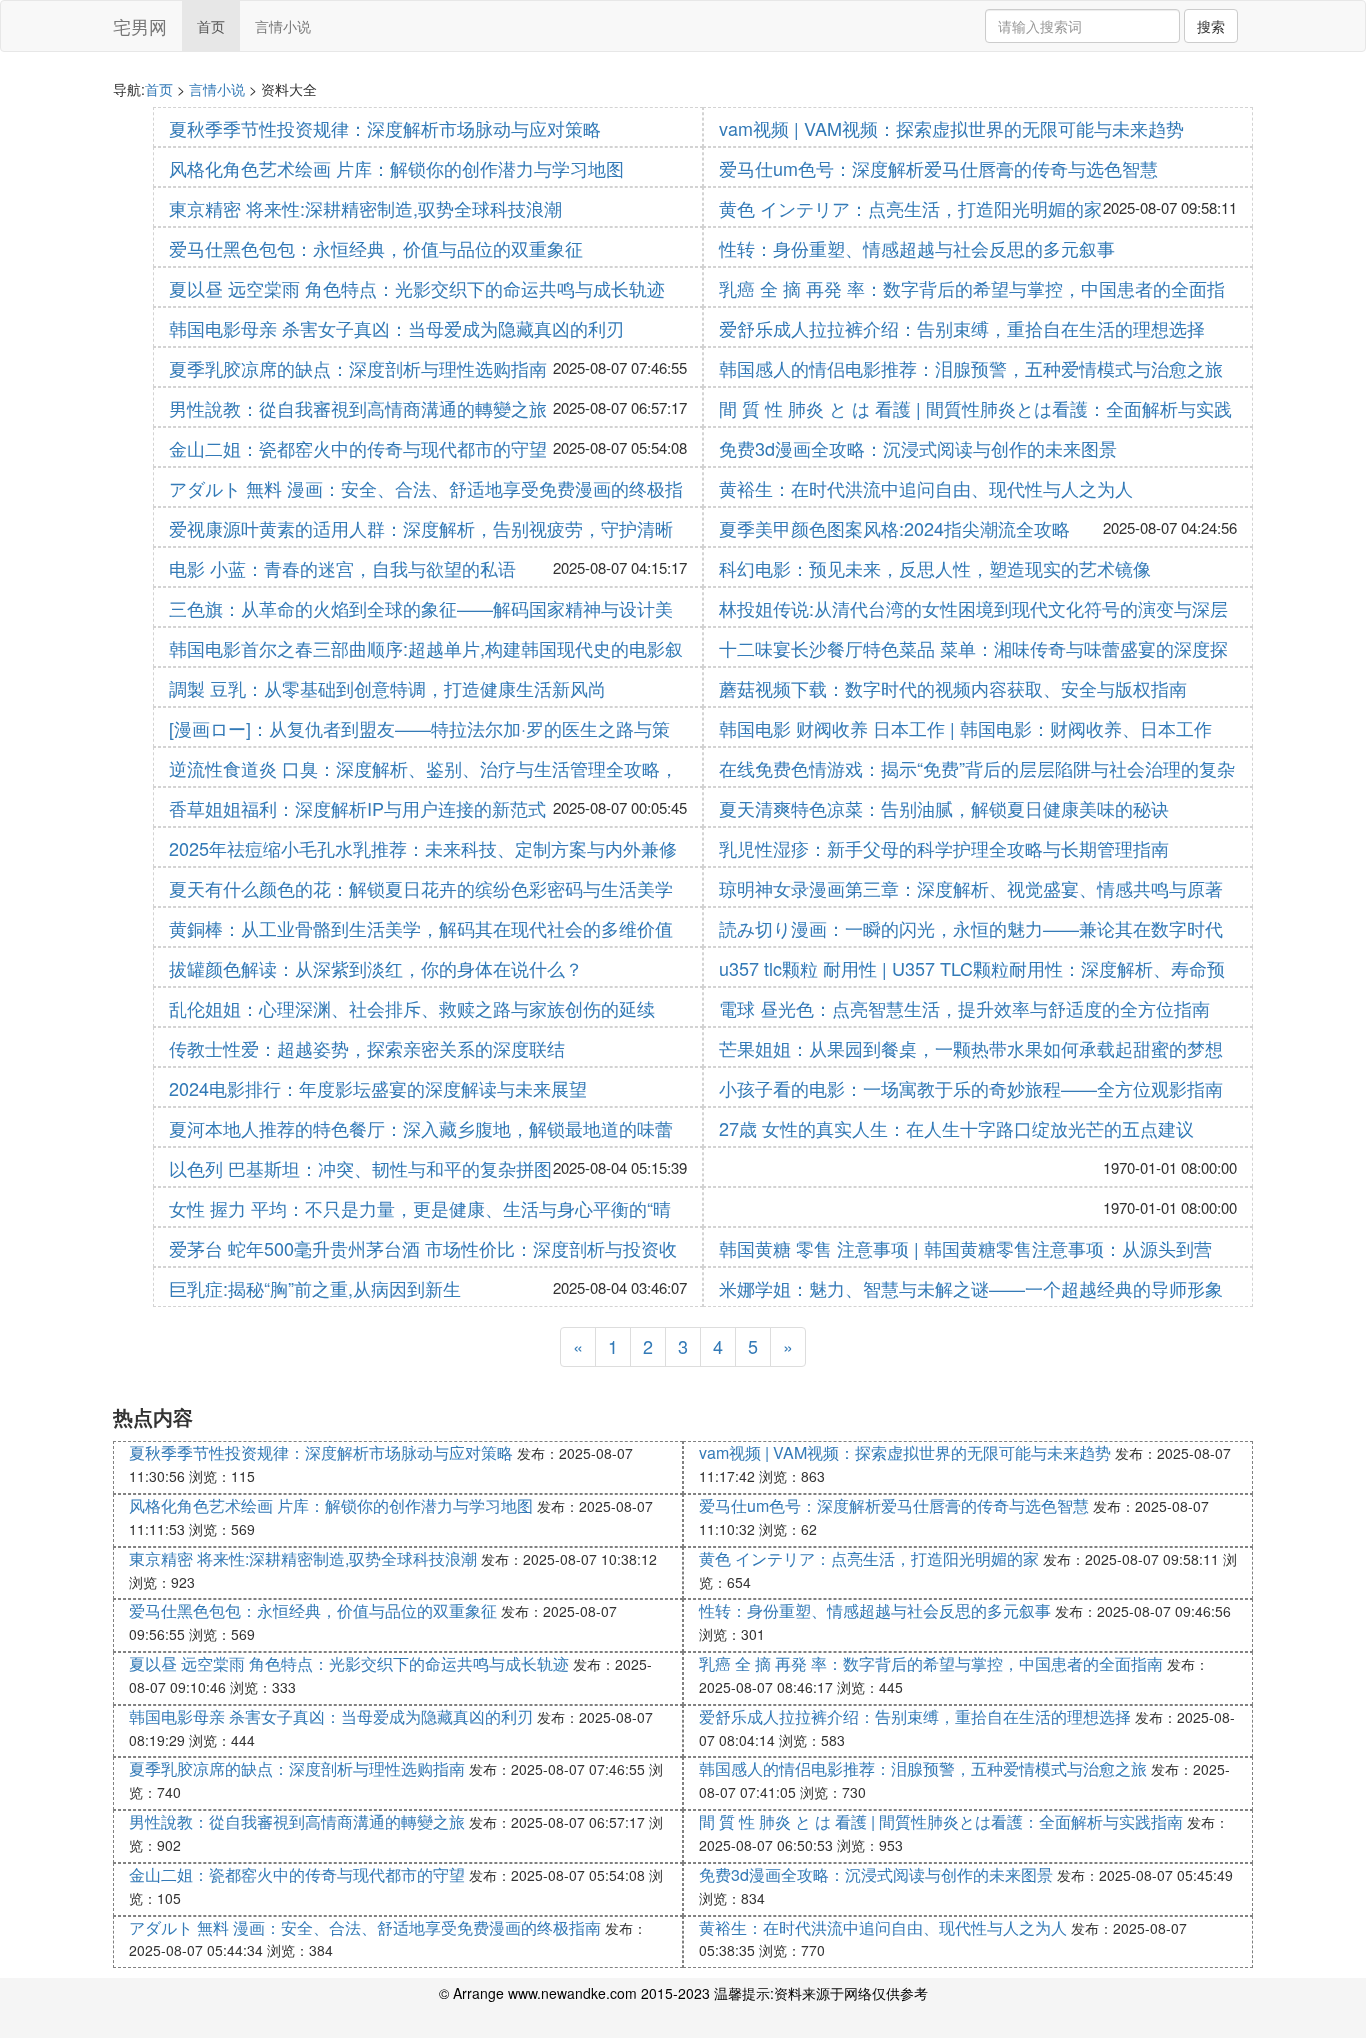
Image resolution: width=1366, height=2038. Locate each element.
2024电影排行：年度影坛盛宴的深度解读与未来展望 (378, 1088)
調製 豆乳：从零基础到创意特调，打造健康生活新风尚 (387, 688)
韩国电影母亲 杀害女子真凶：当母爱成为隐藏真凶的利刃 (396, 328)
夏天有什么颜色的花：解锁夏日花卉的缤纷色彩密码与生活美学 (421, 888)
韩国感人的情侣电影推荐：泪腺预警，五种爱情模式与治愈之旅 (971, 368)
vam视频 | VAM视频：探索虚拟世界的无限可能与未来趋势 (951, 128)
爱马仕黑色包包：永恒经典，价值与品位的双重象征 (376, 248)
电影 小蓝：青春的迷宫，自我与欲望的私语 (342, 568)
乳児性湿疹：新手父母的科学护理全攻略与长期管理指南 (944, 848)
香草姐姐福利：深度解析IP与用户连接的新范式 (357, 808)
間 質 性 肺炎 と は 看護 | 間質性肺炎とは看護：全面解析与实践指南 (941, 1821)
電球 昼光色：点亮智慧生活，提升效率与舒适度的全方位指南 (964, 1008)
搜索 (1211, 26)
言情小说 (283, 26)
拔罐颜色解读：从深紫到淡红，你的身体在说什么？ (376, 968)
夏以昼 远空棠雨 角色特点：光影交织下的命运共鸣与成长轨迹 (417, 288)
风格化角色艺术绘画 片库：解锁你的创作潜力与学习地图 (396, 168)
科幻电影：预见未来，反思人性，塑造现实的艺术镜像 (935, 568)
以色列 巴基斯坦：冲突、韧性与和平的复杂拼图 (360, 1168)
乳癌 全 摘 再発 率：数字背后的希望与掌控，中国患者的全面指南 (931, 1663)
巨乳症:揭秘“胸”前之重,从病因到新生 (315, 1288)
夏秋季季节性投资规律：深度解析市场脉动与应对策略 (385, 128)
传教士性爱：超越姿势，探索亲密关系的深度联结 (367, 1048)
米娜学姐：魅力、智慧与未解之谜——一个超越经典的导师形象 (971, 1288)
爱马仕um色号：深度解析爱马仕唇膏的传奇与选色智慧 (938, 168)
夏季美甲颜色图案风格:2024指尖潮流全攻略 (894, 528)
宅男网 (140, 26)
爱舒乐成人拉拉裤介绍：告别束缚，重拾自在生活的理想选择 (962, 328)
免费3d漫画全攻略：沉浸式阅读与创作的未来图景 (918, 448)
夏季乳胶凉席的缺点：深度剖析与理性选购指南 (358, 368)
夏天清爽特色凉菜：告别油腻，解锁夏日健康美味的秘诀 (944, 808)
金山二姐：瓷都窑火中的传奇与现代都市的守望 (358, 448)
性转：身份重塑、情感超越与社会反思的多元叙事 (917, 248)
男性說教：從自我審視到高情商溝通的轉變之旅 (358, 408)
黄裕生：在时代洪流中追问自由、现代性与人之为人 (926, 488)
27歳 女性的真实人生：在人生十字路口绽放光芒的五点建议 (956, 1128)
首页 (211, 26)
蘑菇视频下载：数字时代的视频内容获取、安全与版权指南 (953, 688)
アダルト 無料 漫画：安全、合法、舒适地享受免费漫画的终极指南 (365, 1927)
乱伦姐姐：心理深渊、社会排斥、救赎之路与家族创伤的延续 (412, 1008)
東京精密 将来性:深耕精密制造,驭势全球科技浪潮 (365, 208)
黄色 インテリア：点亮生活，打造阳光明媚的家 (910, 208)
